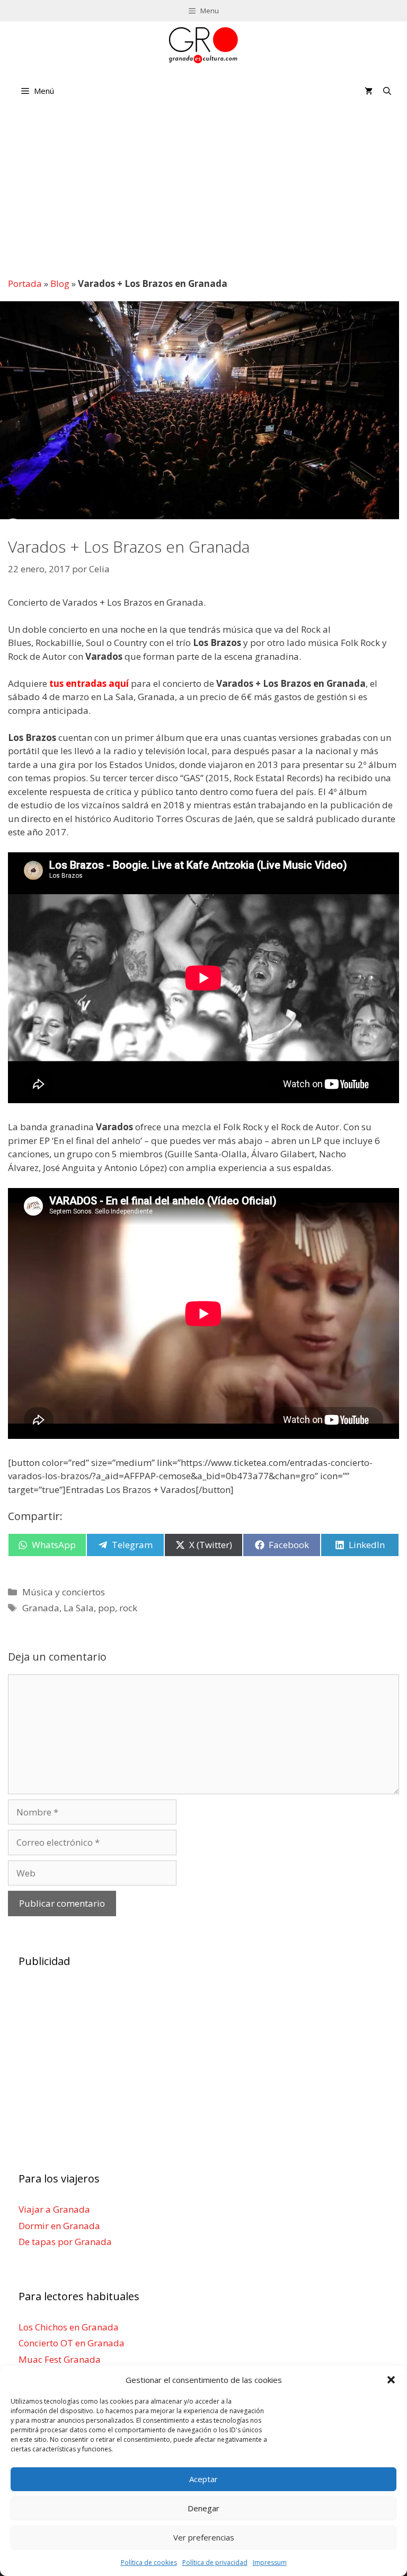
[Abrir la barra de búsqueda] (387, 91)
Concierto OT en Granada (72, 2343)
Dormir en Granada (59, 2225)
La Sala (79, 1608)
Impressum (270, 2562)
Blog (60, 283)
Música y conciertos (64, 1592)
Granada (41, 1608)
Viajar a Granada (54, 2209)
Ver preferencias (204, 2537)
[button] (391, 2380)
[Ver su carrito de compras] (369, 91)
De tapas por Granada (65, 2242)
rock (128, 1608)
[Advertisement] (204, 190)
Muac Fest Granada (60, 2359)
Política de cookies (149, 2562)
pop (107, 1608)
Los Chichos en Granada (69, 2326)
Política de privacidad (215, 2562)
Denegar (203, 2508)
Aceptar (203, 2479)
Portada (25, 283)
